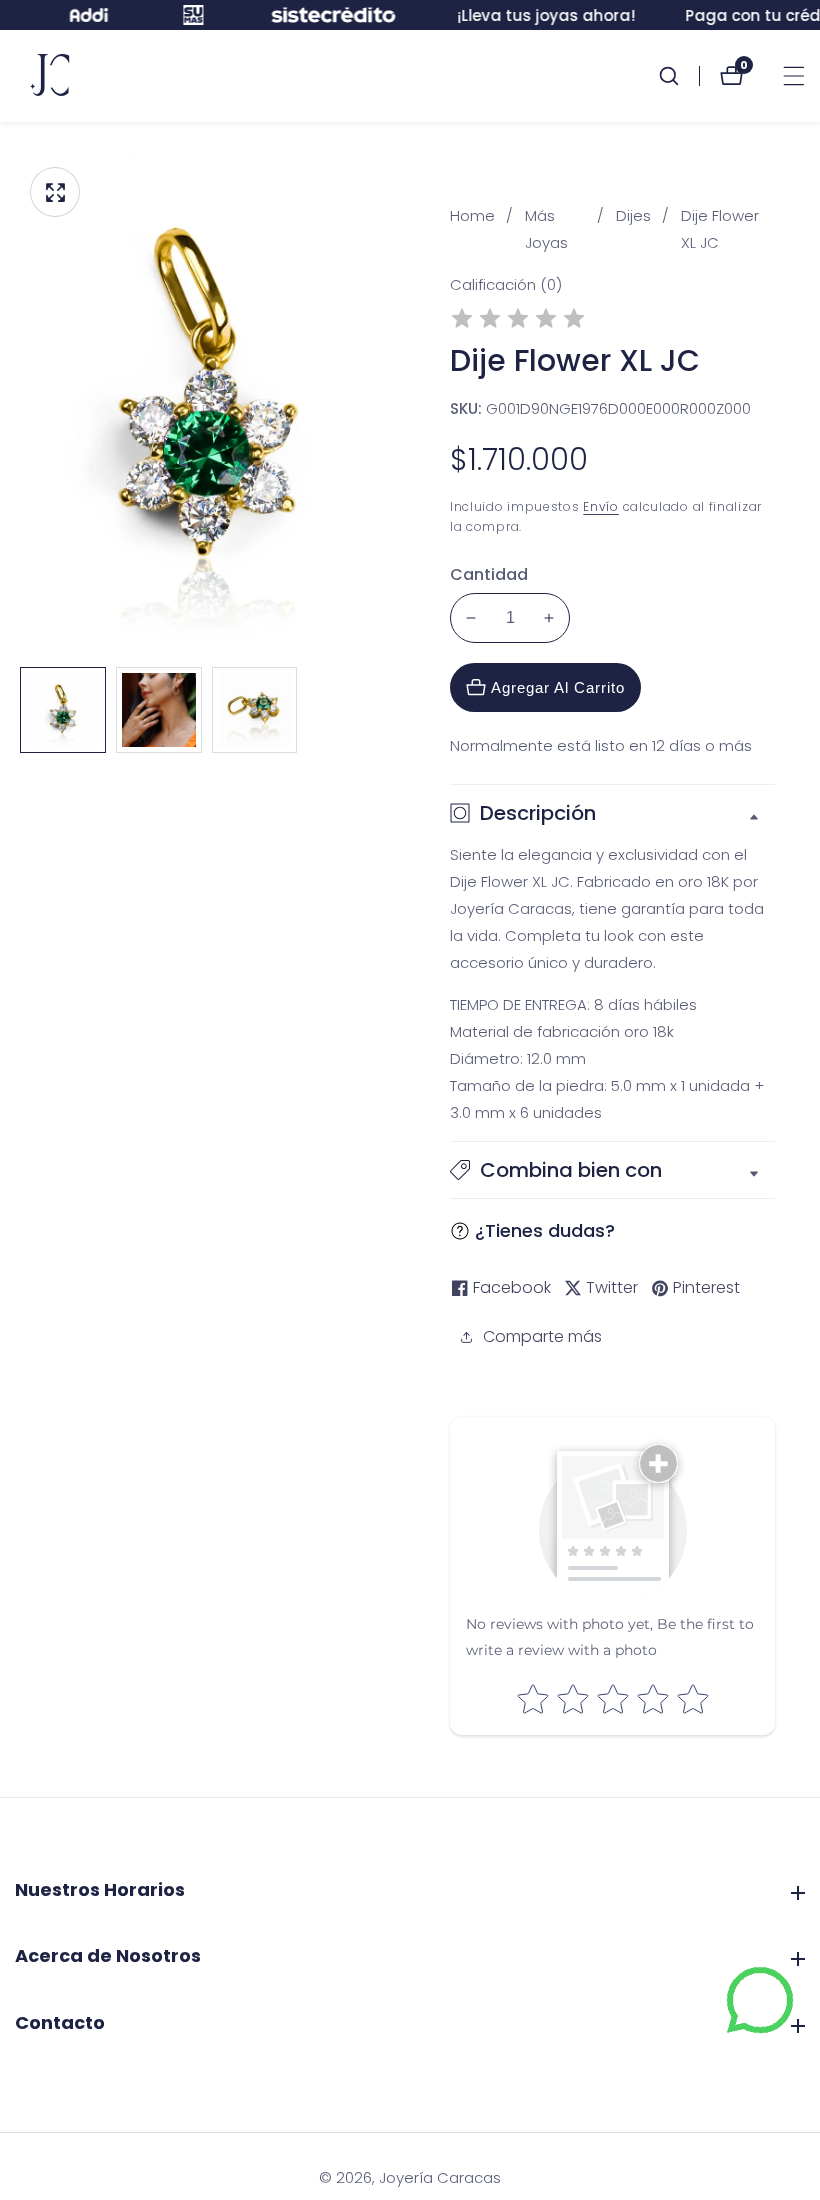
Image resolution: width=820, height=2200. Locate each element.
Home (472, 215)
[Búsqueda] (679, 76)
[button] (612, 1170)
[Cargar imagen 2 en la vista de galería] (159, 710)
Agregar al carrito (558, 687)
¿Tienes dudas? (545, 1230)
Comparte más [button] (542, 1336)
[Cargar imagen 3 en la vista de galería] (255, 710)
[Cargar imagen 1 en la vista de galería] (63, 710)
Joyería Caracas (440, 2177)
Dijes (633, 215)
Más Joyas (546, 229)
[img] (518, 321)
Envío (601, 506)
